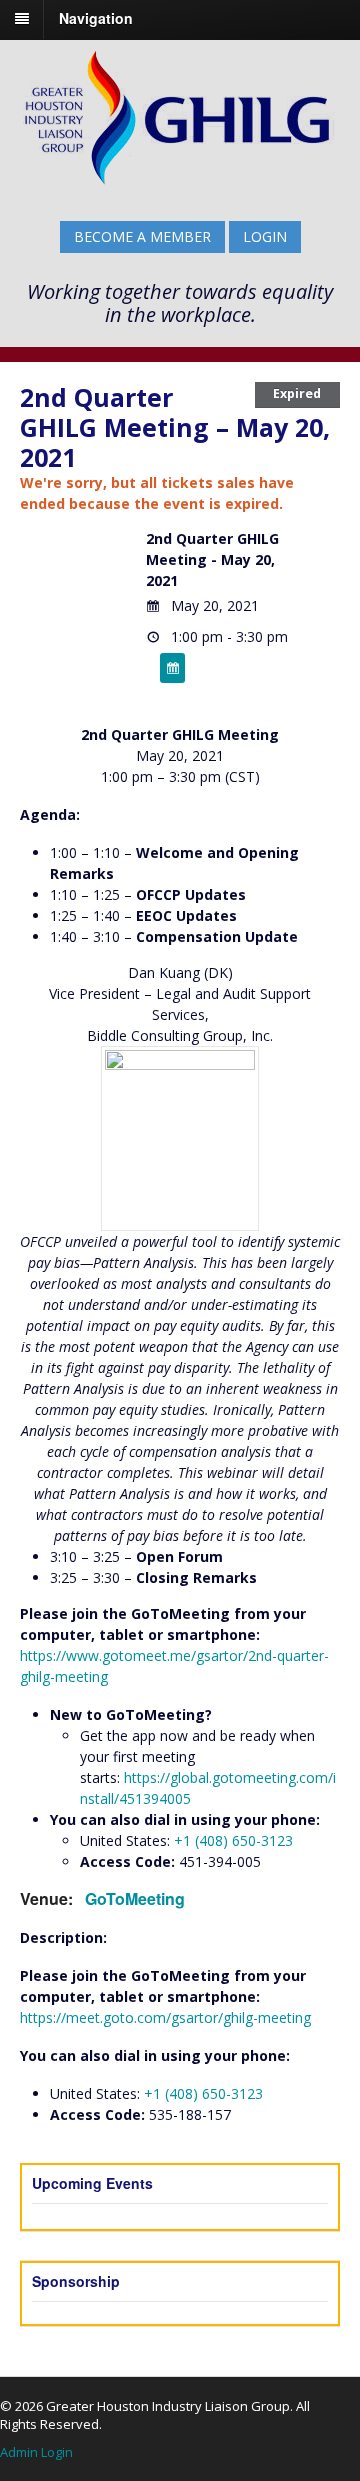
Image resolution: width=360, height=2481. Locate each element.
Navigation (96, 18)
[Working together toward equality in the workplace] (177, 182)
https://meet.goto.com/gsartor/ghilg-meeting (165, 2017)
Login (265, 236)
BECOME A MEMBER (142, 236)
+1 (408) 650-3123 (233, 1840)
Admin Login (36, 2452)
